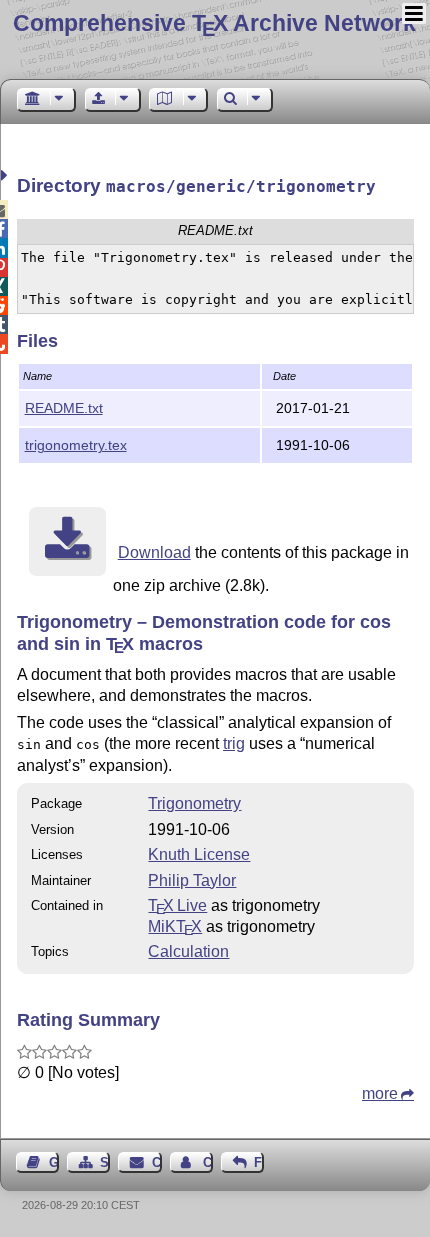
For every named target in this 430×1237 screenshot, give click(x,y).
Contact (156, 1162)
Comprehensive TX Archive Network (214, 23)
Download (154, 552)
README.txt (64, 408)
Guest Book (54, 1162)
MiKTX (175, 926)
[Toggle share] (6, 175)
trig (234, 743)
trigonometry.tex (76, 445)
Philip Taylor (192, 880)
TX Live (177, 905)
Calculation (188, 951)
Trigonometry (194, 803)
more (380, 1093)
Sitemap (105, 1162)
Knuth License (199, 854)
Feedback (259, 1162)
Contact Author (208, 1162)
